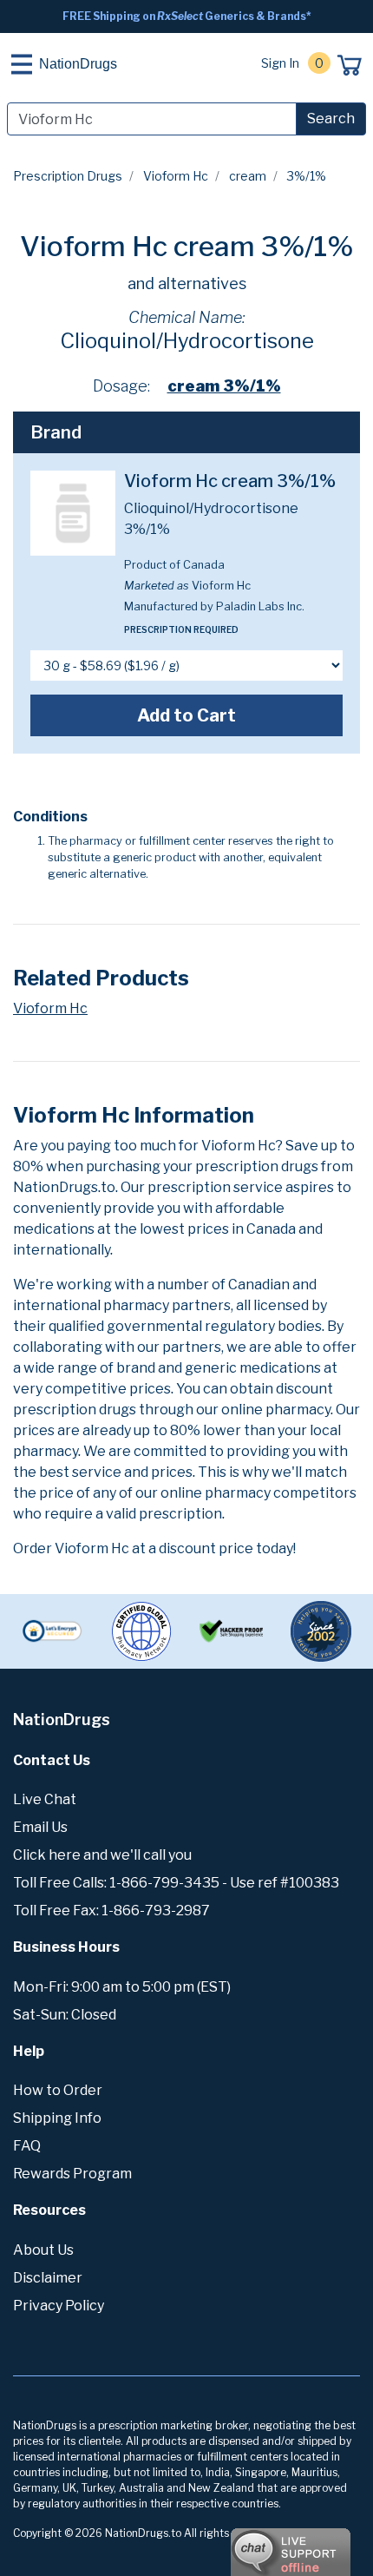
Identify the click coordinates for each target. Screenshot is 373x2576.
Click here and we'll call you (102, 1855)
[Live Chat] (243, 2544)
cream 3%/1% (224, 386)
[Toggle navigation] (22, 64)
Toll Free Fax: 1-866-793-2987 (111, 1911)
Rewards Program (72, 2174)
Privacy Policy (59, 2306)
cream (248, 176)
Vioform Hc (176, 176)
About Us (43, 2250)
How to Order (58, 2090)
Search (331, 119)
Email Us (40, 1827)
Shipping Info (57, 2118)
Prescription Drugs (68, 176)
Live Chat (45, 1799)
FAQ (27, 2146)
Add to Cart (186, 715)
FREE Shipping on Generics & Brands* (187, 16)
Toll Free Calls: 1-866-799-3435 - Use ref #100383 (176, 1883)
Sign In (280, 63)
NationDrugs (78, 64)
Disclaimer (48, 2278)
